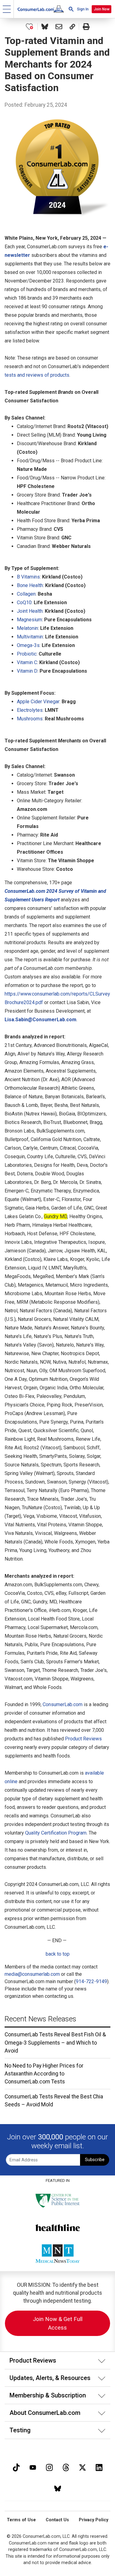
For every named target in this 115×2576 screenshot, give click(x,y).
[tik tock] (16, 2467)
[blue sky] (58, 2488)
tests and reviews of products (37, 375)
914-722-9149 (91, 1981)
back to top (58, 1954)
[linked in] (99, 2467)
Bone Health (30, 585)
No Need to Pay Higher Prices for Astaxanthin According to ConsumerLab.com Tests (44, 2074)
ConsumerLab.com (63, 1704)
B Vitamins (28, 577)
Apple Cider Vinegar (38, 702)
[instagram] (49, 2467)
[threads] (66, 2467)
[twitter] (82, 2467)
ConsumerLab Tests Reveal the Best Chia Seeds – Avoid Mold (54, 2101)
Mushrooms (30, 719)
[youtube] (33, 2467)
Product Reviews (83, 1739)
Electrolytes (30, 710)
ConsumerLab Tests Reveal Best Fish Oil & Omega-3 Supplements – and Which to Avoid (55, 2043)
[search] (71, 9)
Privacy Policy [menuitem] (94, 2520)
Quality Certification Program (56, 1833)
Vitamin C (27, 662)
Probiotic (27, 654)
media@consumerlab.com (32, 1974)
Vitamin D (27, 671)
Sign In (83, 9)
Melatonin (27, 628)
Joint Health (30, 611)
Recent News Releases (40, 2019)
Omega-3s (28, 645)
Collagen (26, 594)
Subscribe (95, 2160)
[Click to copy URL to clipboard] (72, 27)
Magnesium (29, 620)
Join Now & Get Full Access (58, 2323)
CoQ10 (24, 602)
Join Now (102, 9)
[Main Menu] (7, 9)
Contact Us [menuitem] (57, 2520)
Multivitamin (30, 637)
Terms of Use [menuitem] (21, 2520)
